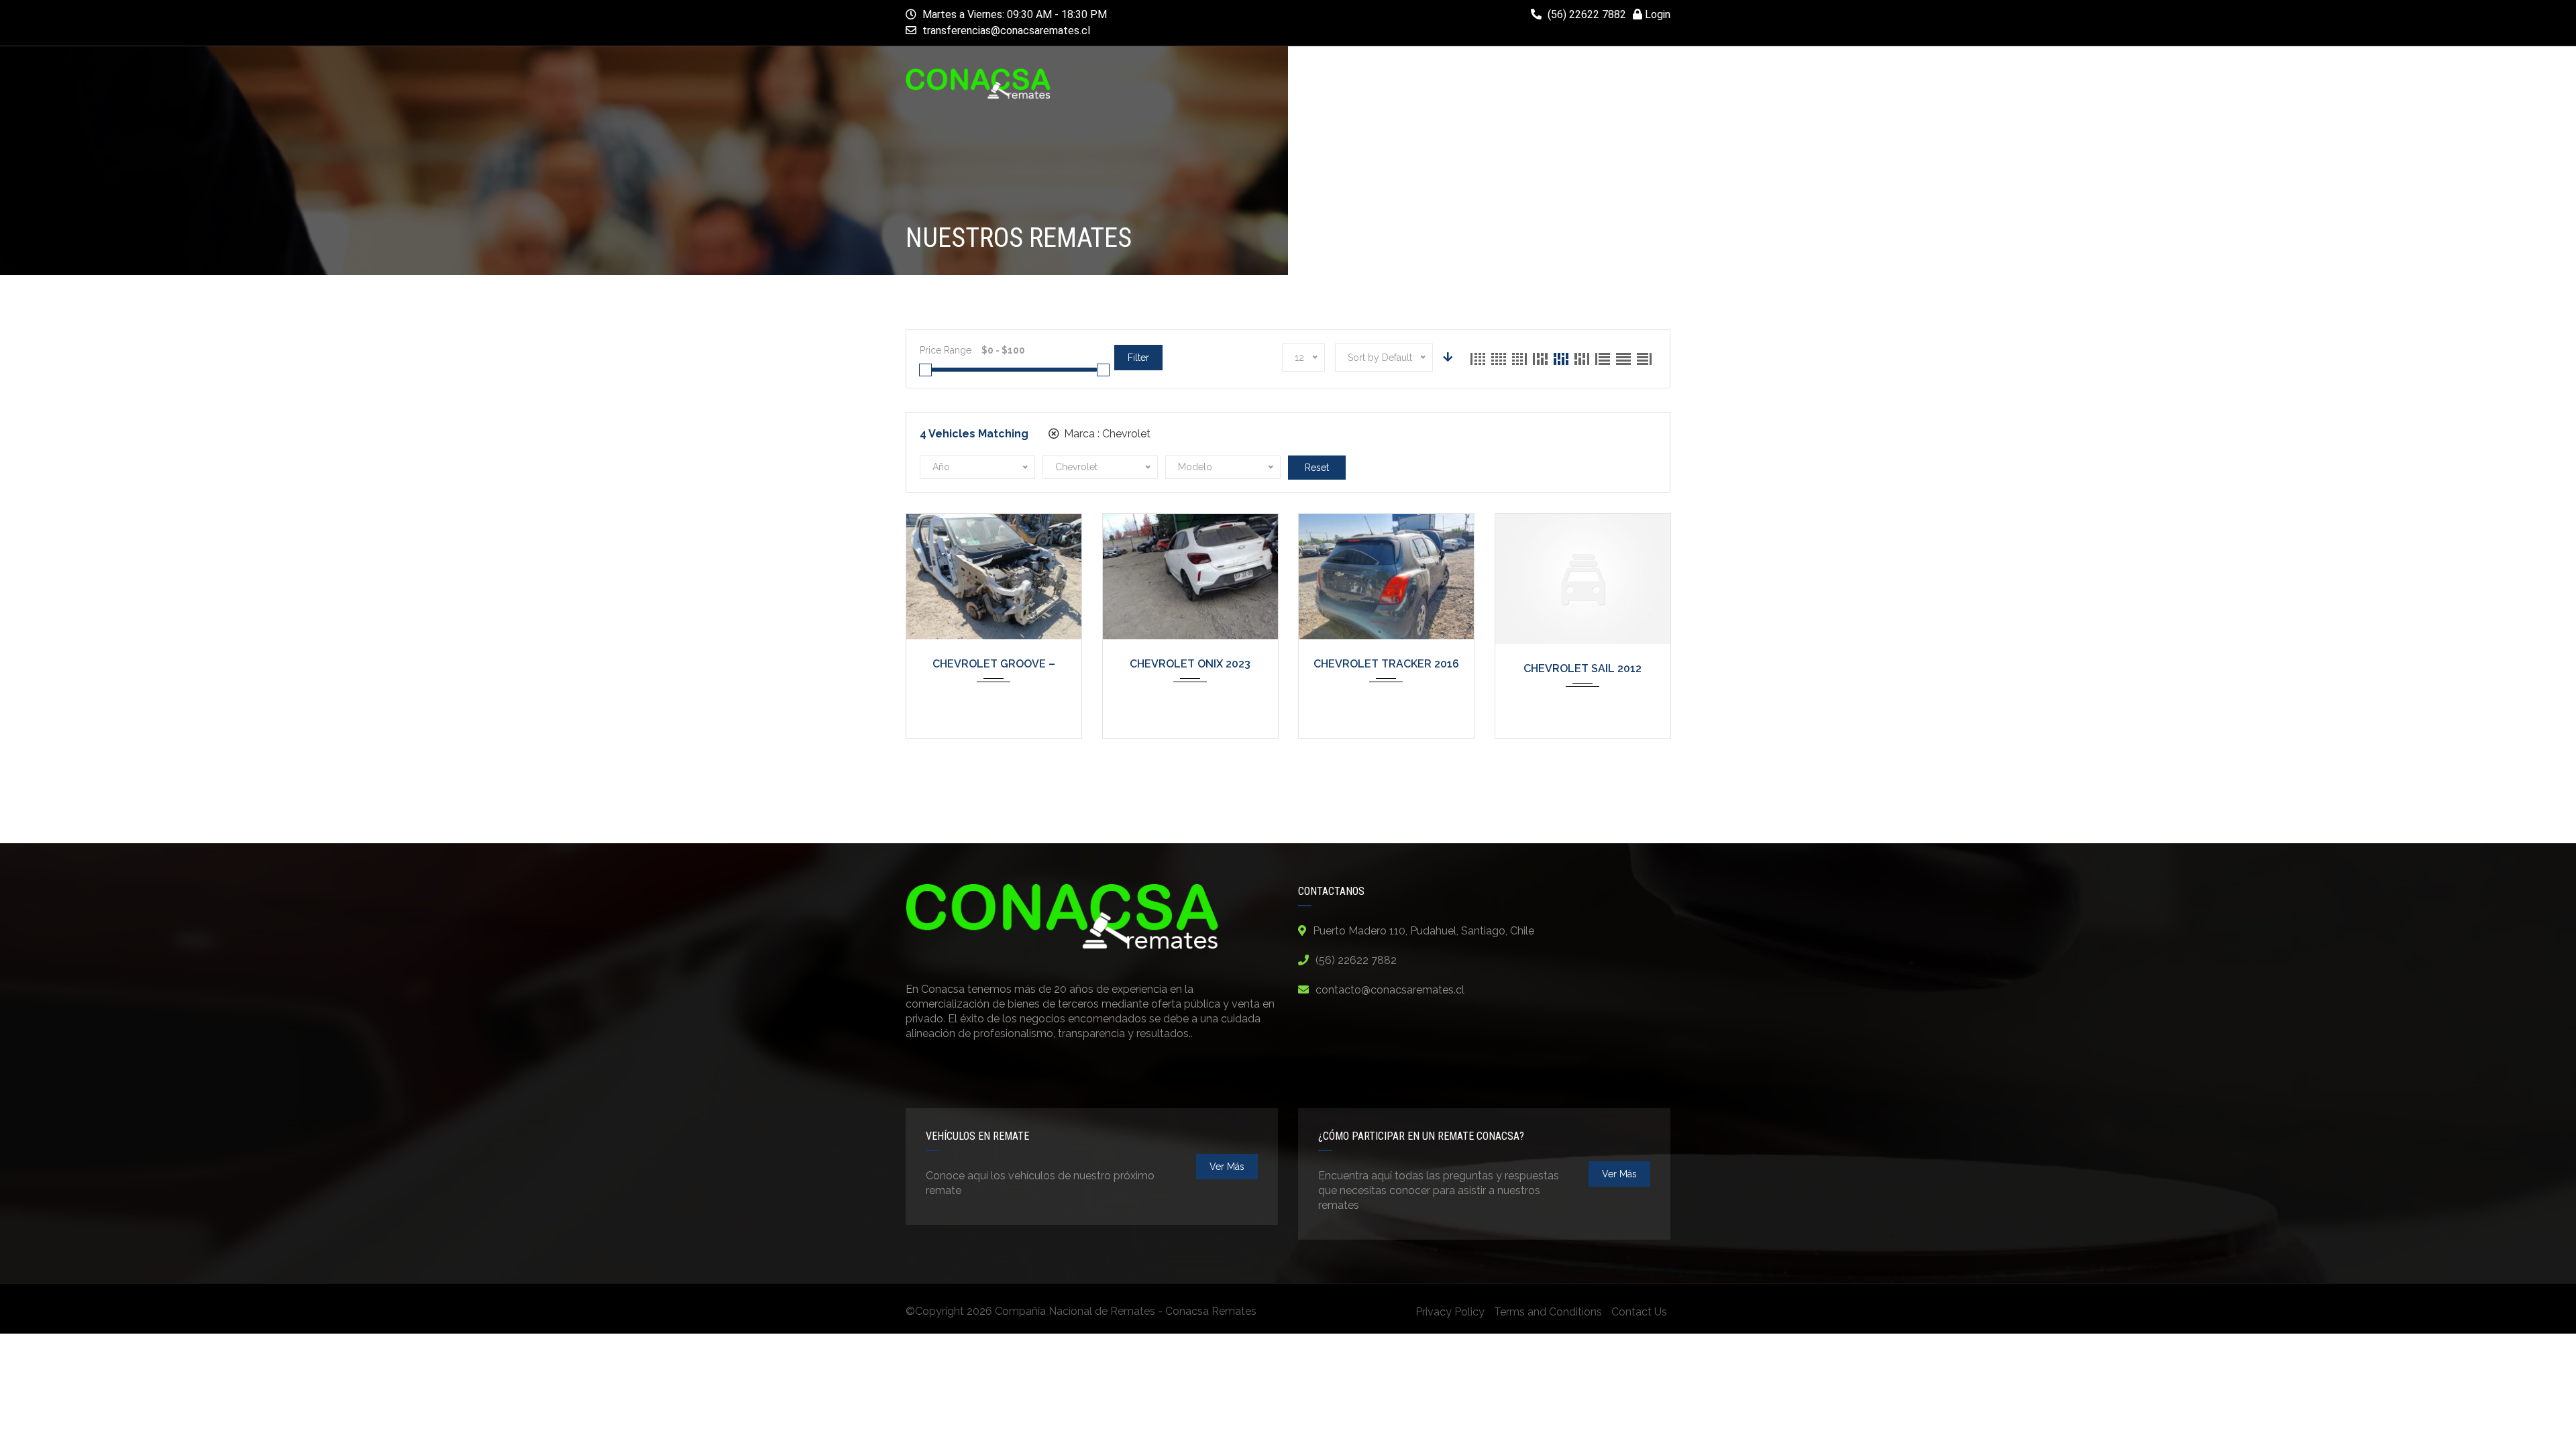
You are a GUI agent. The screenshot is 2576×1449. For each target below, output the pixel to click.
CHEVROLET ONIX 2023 (1190, 664)
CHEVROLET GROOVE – (994, 664)
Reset (1317, 468)
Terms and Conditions (1548, 1312)
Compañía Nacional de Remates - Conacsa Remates (1126, 1311)
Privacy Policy (1450, 1312)
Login (1656, 14)
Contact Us (1639, 1312)
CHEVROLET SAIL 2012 (1582, 668)
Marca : (1106, 434)
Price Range (946, 350)
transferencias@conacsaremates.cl (1006, 31)
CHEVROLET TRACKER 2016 (1386, 664)
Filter (1138, 358)
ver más (1227, 1167)
